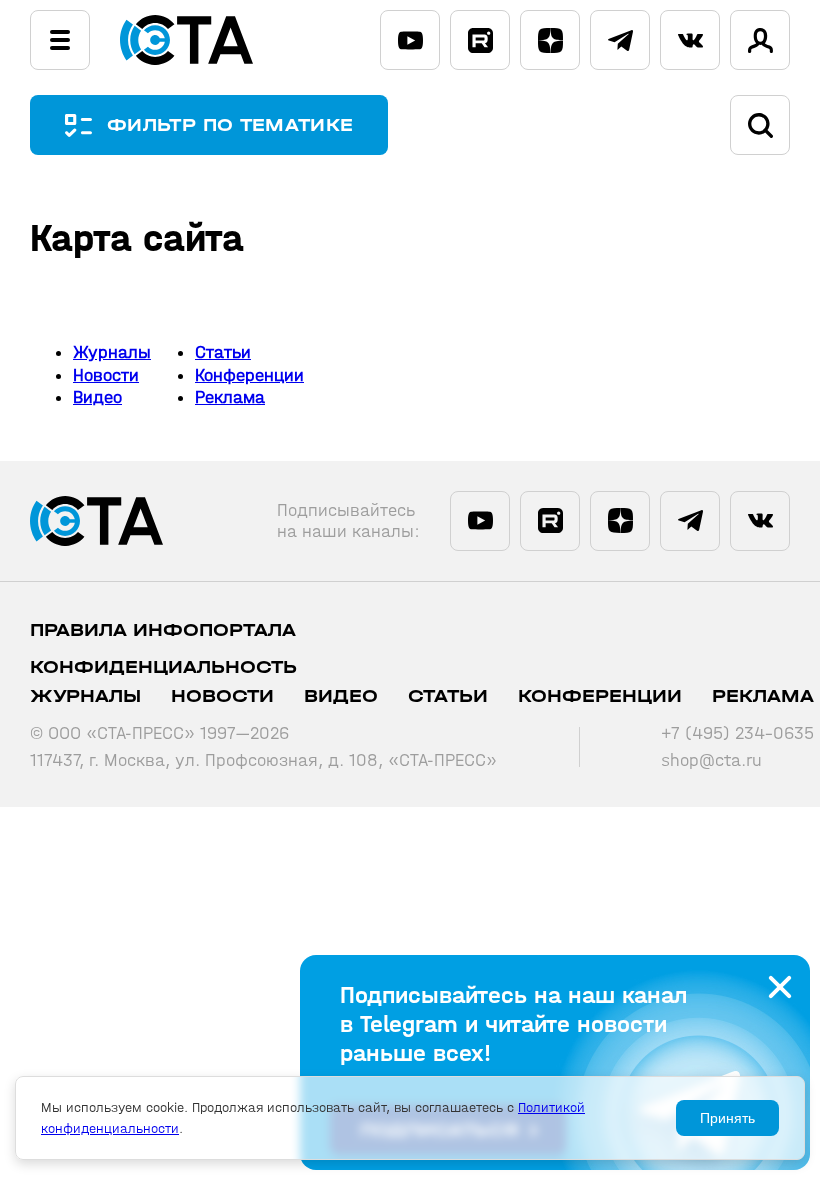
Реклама (230, 397)
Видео (97, 397)
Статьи (223, 352)
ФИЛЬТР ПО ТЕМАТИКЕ (230, 125)
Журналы (112, 352)
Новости (106, 375)
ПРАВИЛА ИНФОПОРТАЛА (163, 630)
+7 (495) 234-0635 (737, 733)
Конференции (249, 375)
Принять (727, 1118)
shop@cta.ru (711, 760)
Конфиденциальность (163, 667)
